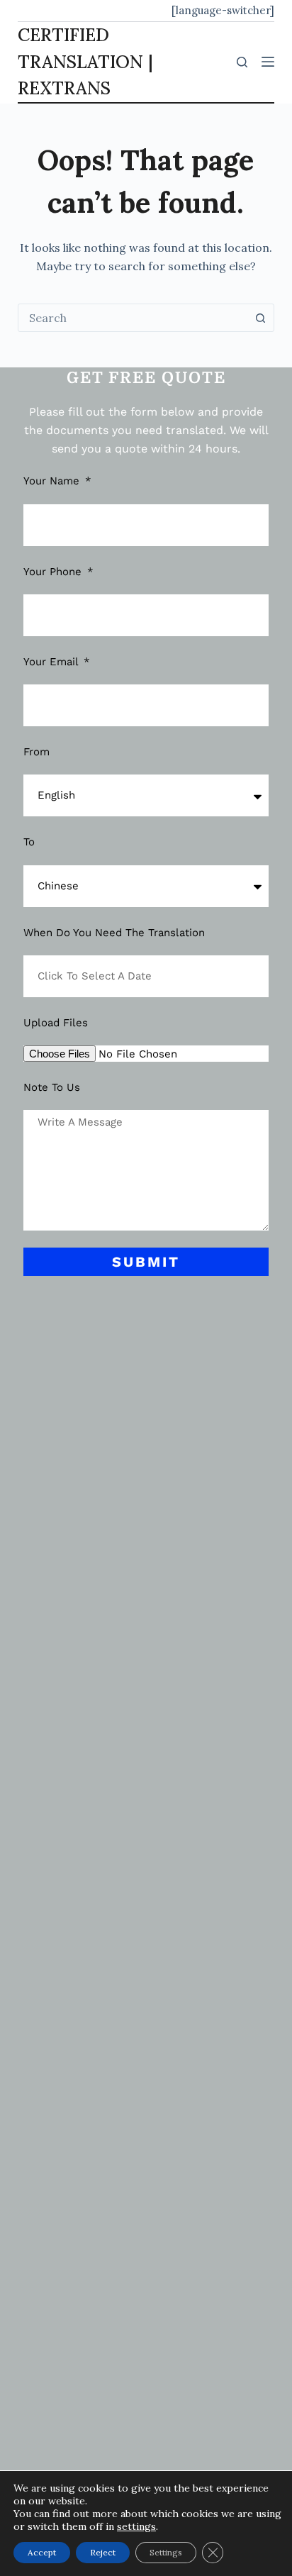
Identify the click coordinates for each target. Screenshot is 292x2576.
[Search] (242, 62)
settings (136, 2526)
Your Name (53, 481)
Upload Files (56, 1023)
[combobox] (133, 318)
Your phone (54, 572)
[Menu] (268, 62)
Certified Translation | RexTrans (85, 61)
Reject (103, 2552)
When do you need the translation (114, 933)
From (36, 752)
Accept (42, 2552)
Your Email (52, 662)
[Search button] (260, 318)
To (29, 842)
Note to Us (52, 1087)
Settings (166, 2552)
